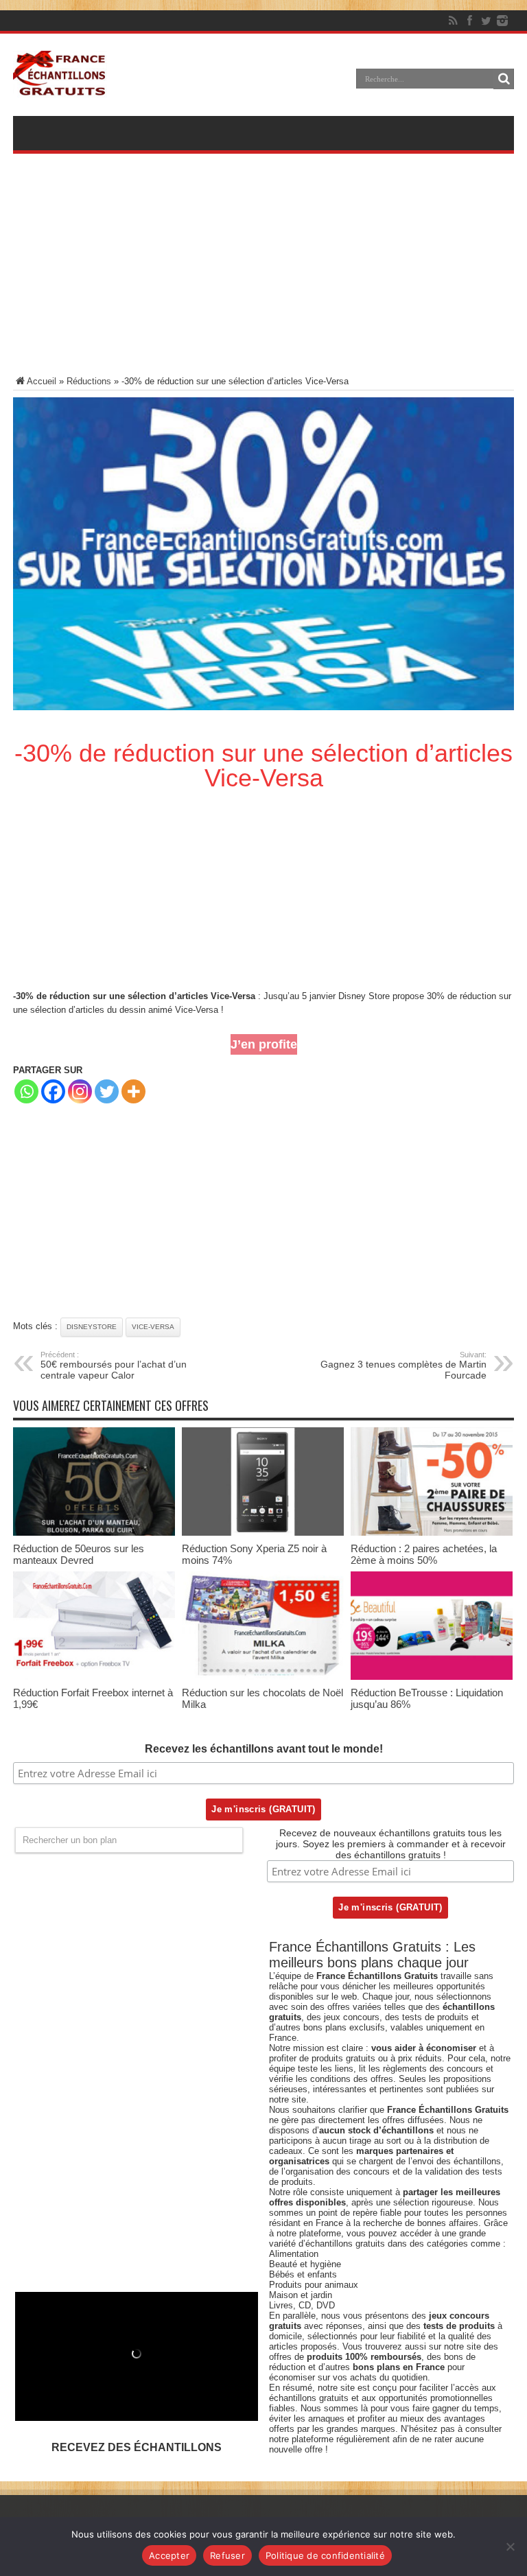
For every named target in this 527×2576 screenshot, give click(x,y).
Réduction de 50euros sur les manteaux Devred (79, 1554)
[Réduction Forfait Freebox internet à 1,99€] (94, 1677)
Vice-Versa (153, 1327)
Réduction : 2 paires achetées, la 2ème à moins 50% (424, 1554)
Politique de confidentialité (325, 2555)
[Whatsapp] (26, 1091)
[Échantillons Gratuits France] (60, 89)
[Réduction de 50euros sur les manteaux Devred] (94, 1533)
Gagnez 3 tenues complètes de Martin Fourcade (403, 1366)
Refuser (227, 2555)
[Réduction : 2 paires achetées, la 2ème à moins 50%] (432, 1533)
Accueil (42, 381)
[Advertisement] (263, 274)
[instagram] (502, 21)
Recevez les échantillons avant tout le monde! (264, 1749)
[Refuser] (510, 2546)
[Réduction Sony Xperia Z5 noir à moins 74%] (263, 1533)
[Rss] (453, 21)
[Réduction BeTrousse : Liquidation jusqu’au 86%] (432, 1677)
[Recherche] (504, 79)
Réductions (89, 381)
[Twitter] (486, 21)
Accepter (169, 2555)
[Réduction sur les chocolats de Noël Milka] (263, 1677)
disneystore (92, 1327)
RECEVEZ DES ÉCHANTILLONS (137, 2447)
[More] (133, 1091)
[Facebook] (469, 21)
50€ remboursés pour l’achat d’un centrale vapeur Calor (114, 1366)
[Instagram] (80, 1091)
